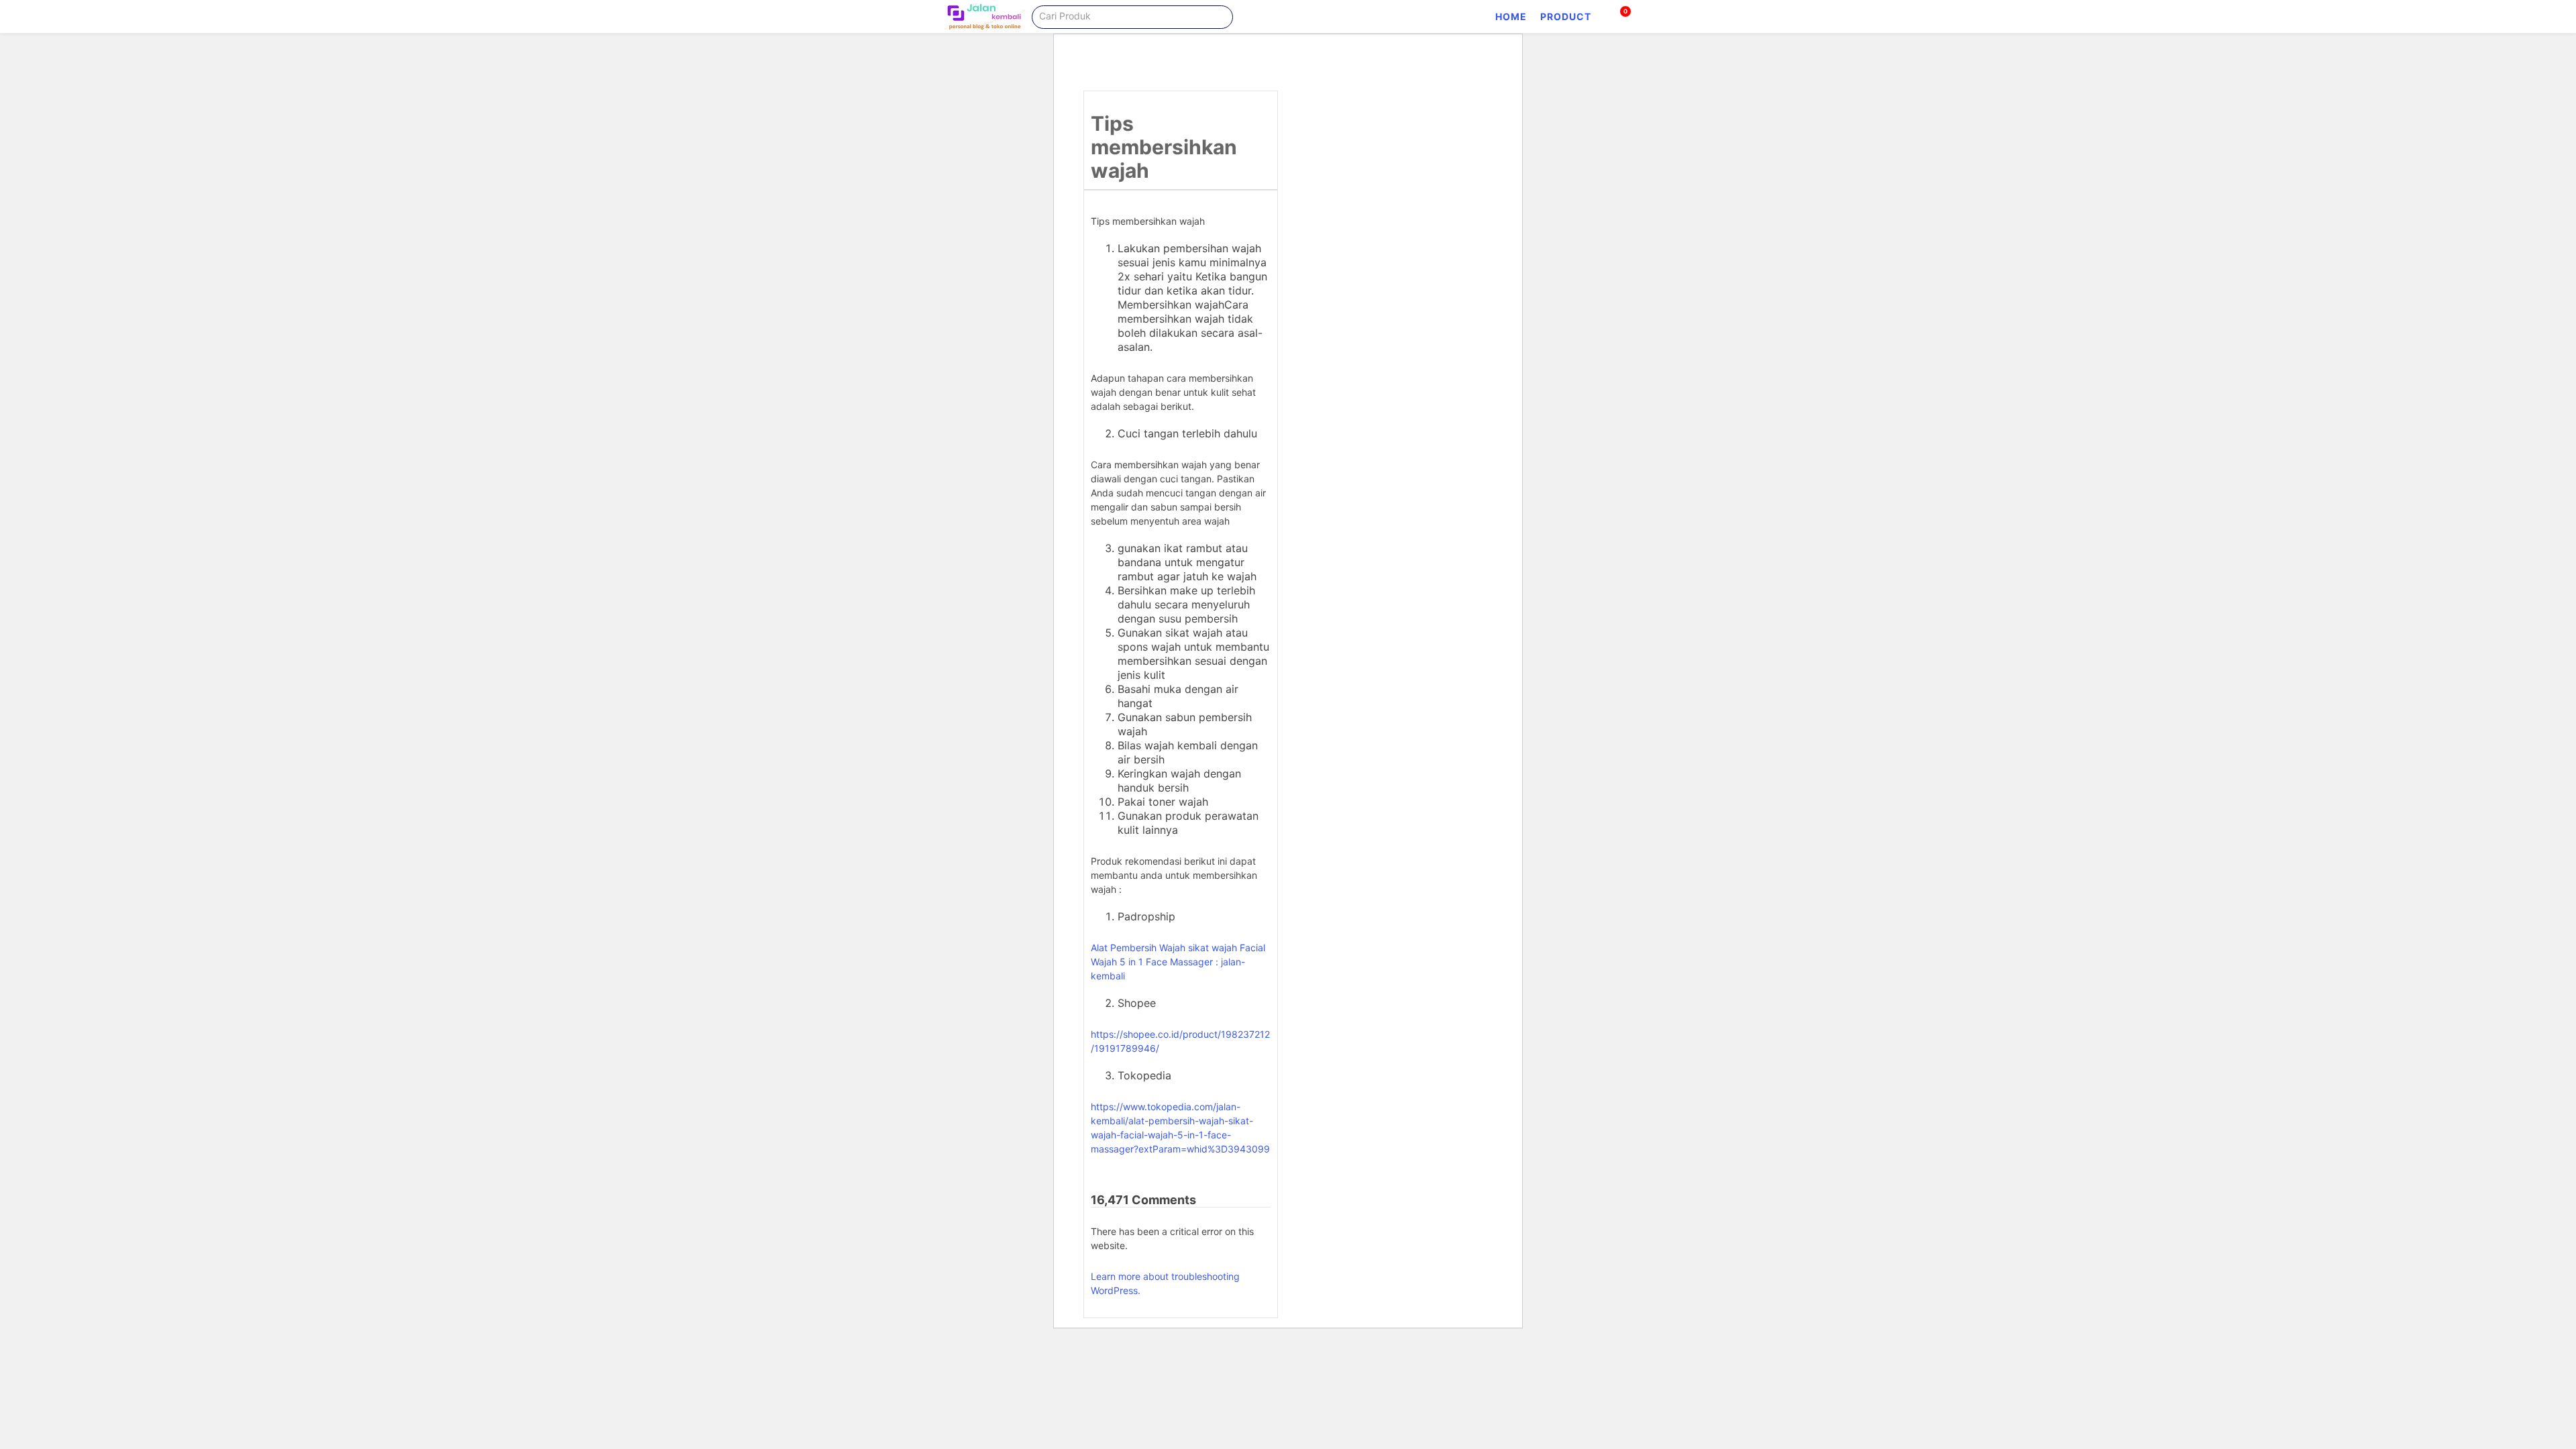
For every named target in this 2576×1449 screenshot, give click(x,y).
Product (1566, 16)
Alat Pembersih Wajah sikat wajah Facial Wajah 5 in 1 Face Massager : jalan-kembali (1178, 962)
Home (1511, 16)
